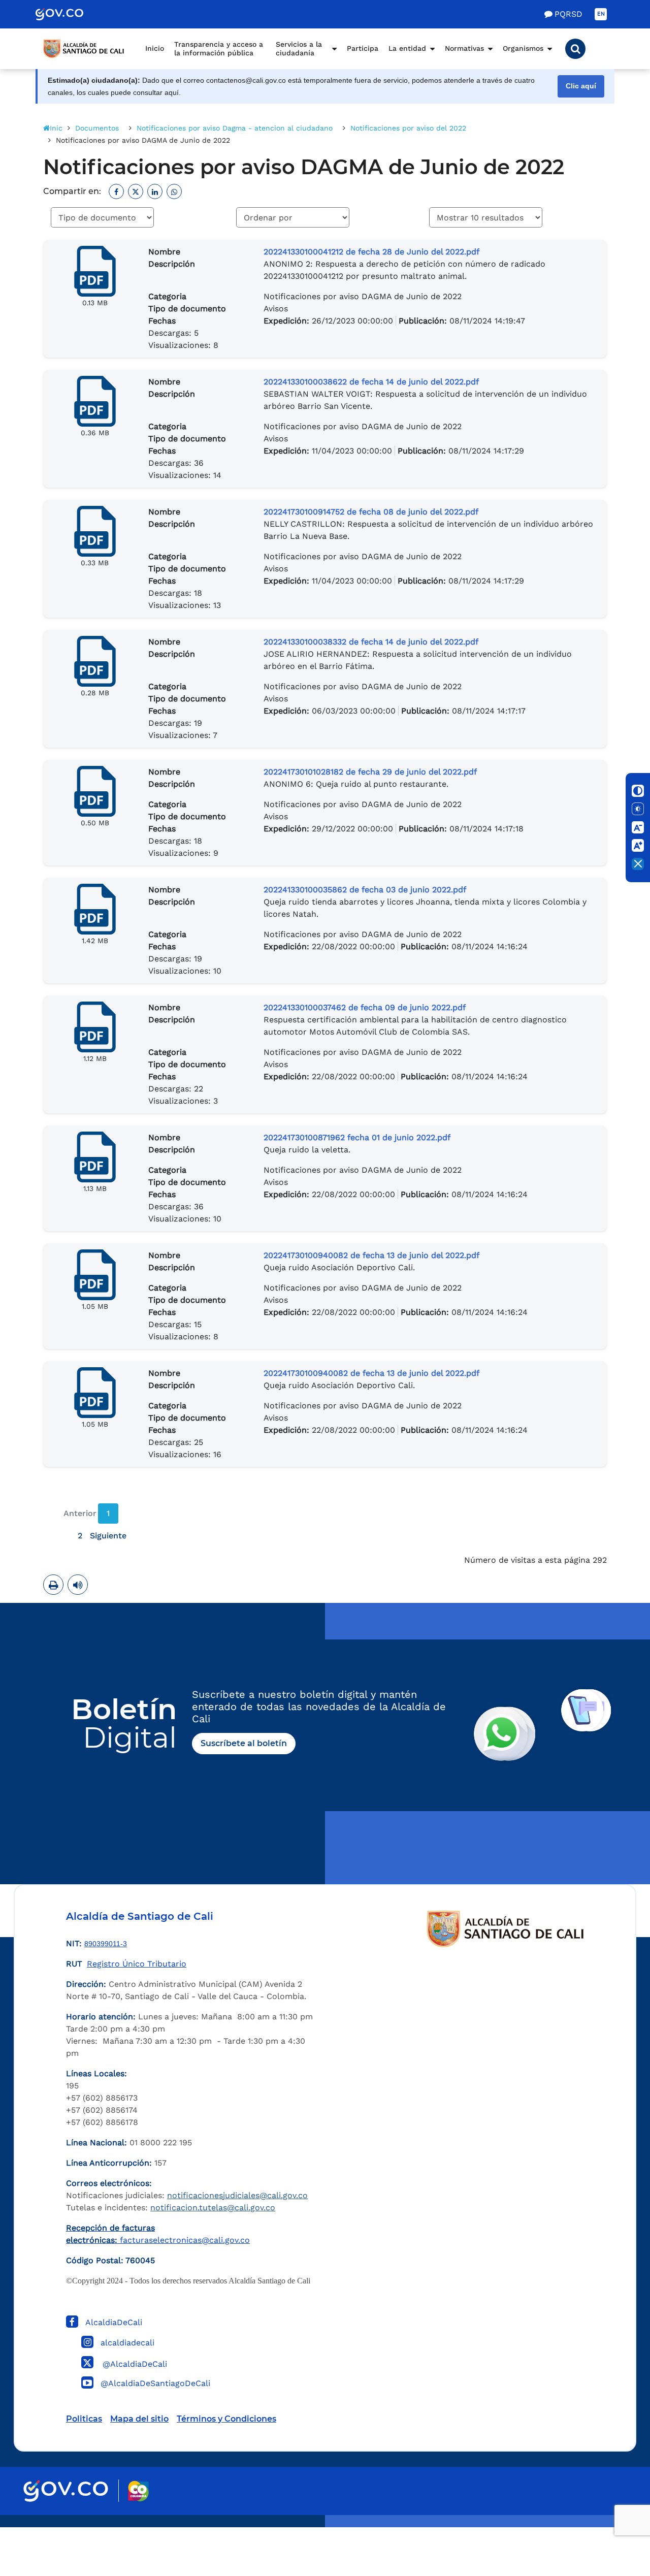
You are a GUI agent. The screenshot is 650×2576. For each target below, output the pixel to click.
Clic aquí (581, 86)
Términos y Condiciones (226, 2419)
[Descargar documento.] (95, 271)
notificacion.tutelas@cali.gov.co (213, 2208)
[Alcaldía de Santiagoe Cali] (84, 49)
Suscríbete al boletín (244, 1743)
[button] (575, 49)
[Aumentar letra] (638, 846)
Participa (363, 48)
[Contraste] (638, 791)
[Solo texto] (638, 809)
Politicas (84, 2419)
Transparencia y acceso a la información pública (219, 49)
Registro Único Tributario (137, 1964)
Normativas (464, 48)
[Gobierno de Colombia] (70, 14)
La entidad (407, 48)
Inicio (155, 48)
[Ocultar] (638, 864)
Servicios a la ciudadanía (299, 49)
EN (601, 14)
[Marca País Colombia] (138, 2491)
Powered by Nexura (613, 2522)
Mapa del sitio (139, 2419)
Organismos (523, 48)
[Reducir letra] (638, 827)
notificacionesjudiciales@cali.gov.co (237, 2195)
